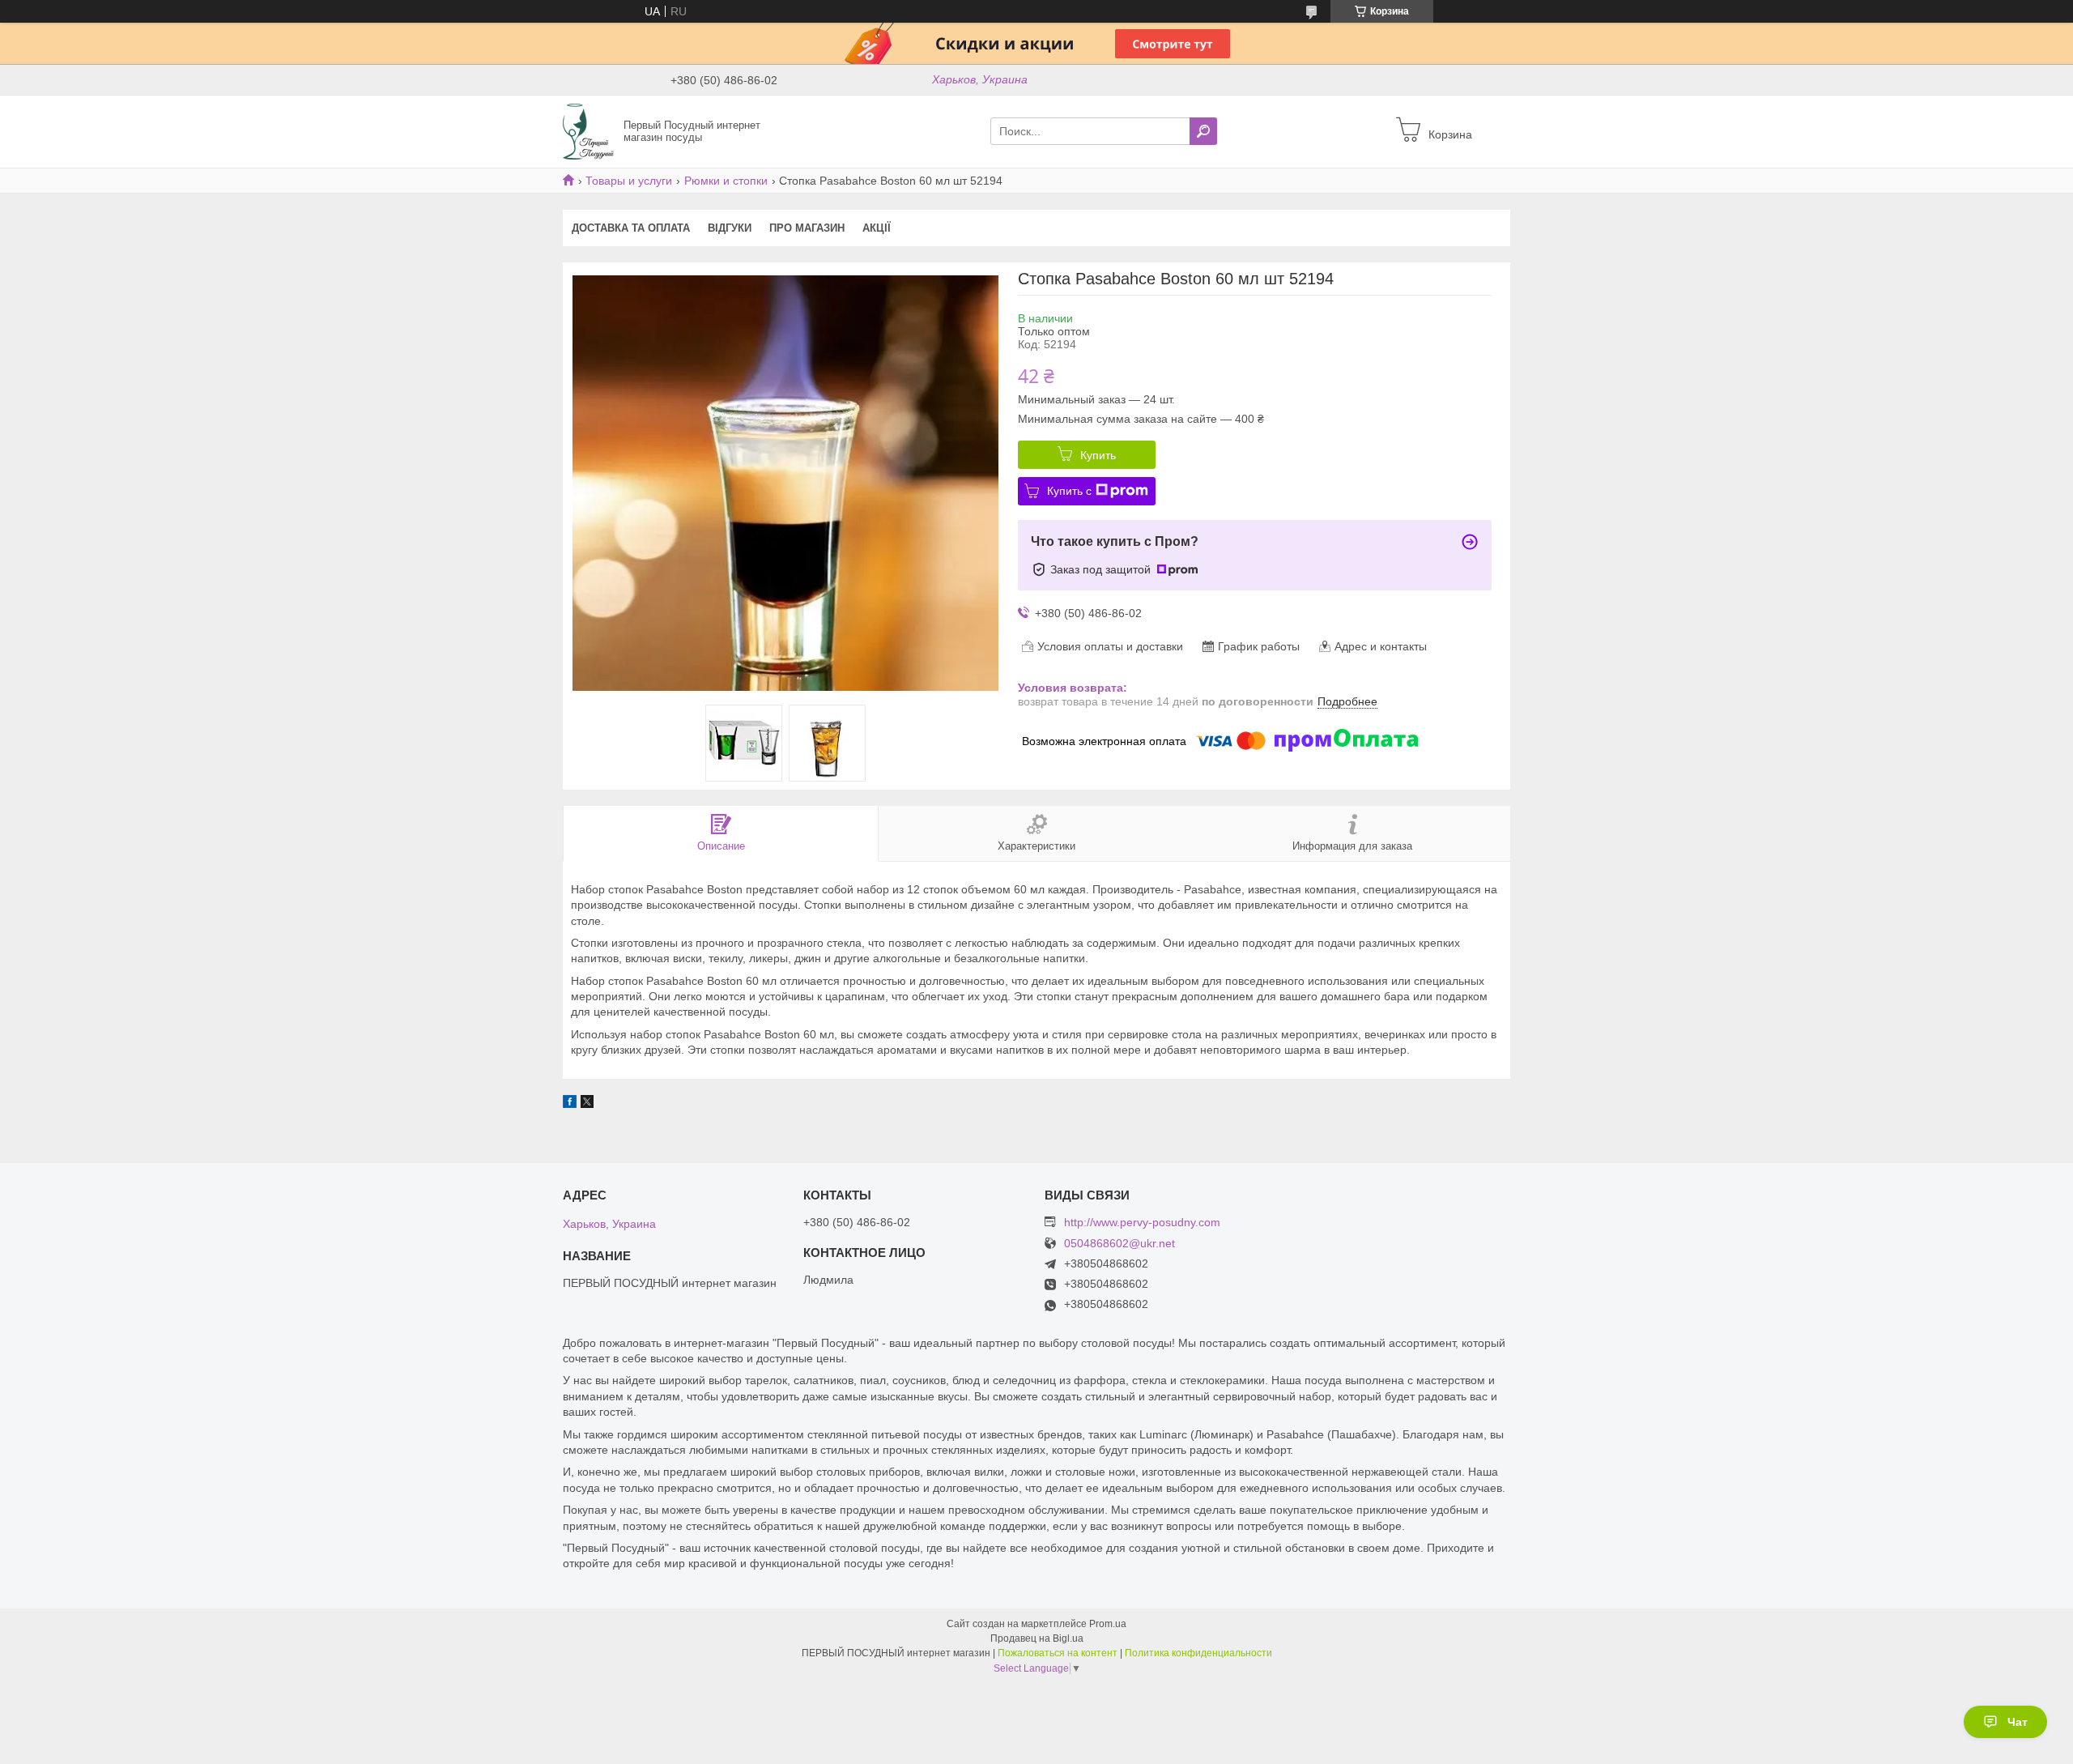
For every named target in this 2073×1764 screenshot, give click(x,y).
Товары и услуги (629, 181)
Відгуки (730, 228)
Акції (877, 228)
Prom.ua (1108, 1624)
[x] (587, 1104)
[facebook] (570, 1104)
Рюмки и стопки (726, 181)
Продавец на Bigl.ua (1037, 1638)
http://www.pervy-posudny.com (1142, 1222)
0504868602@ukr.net (1120, 1244)
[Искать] (1203, 131)
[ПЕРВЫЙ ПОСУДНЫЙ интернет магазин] (588, 130)
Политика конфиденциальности (1198, 1653)
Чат (2018, 1722)
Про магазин (807, 228)
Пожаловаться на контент (1058, 1653)
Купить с (1069, 491)
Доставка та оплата (631, 228)
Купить (1098, 455)
